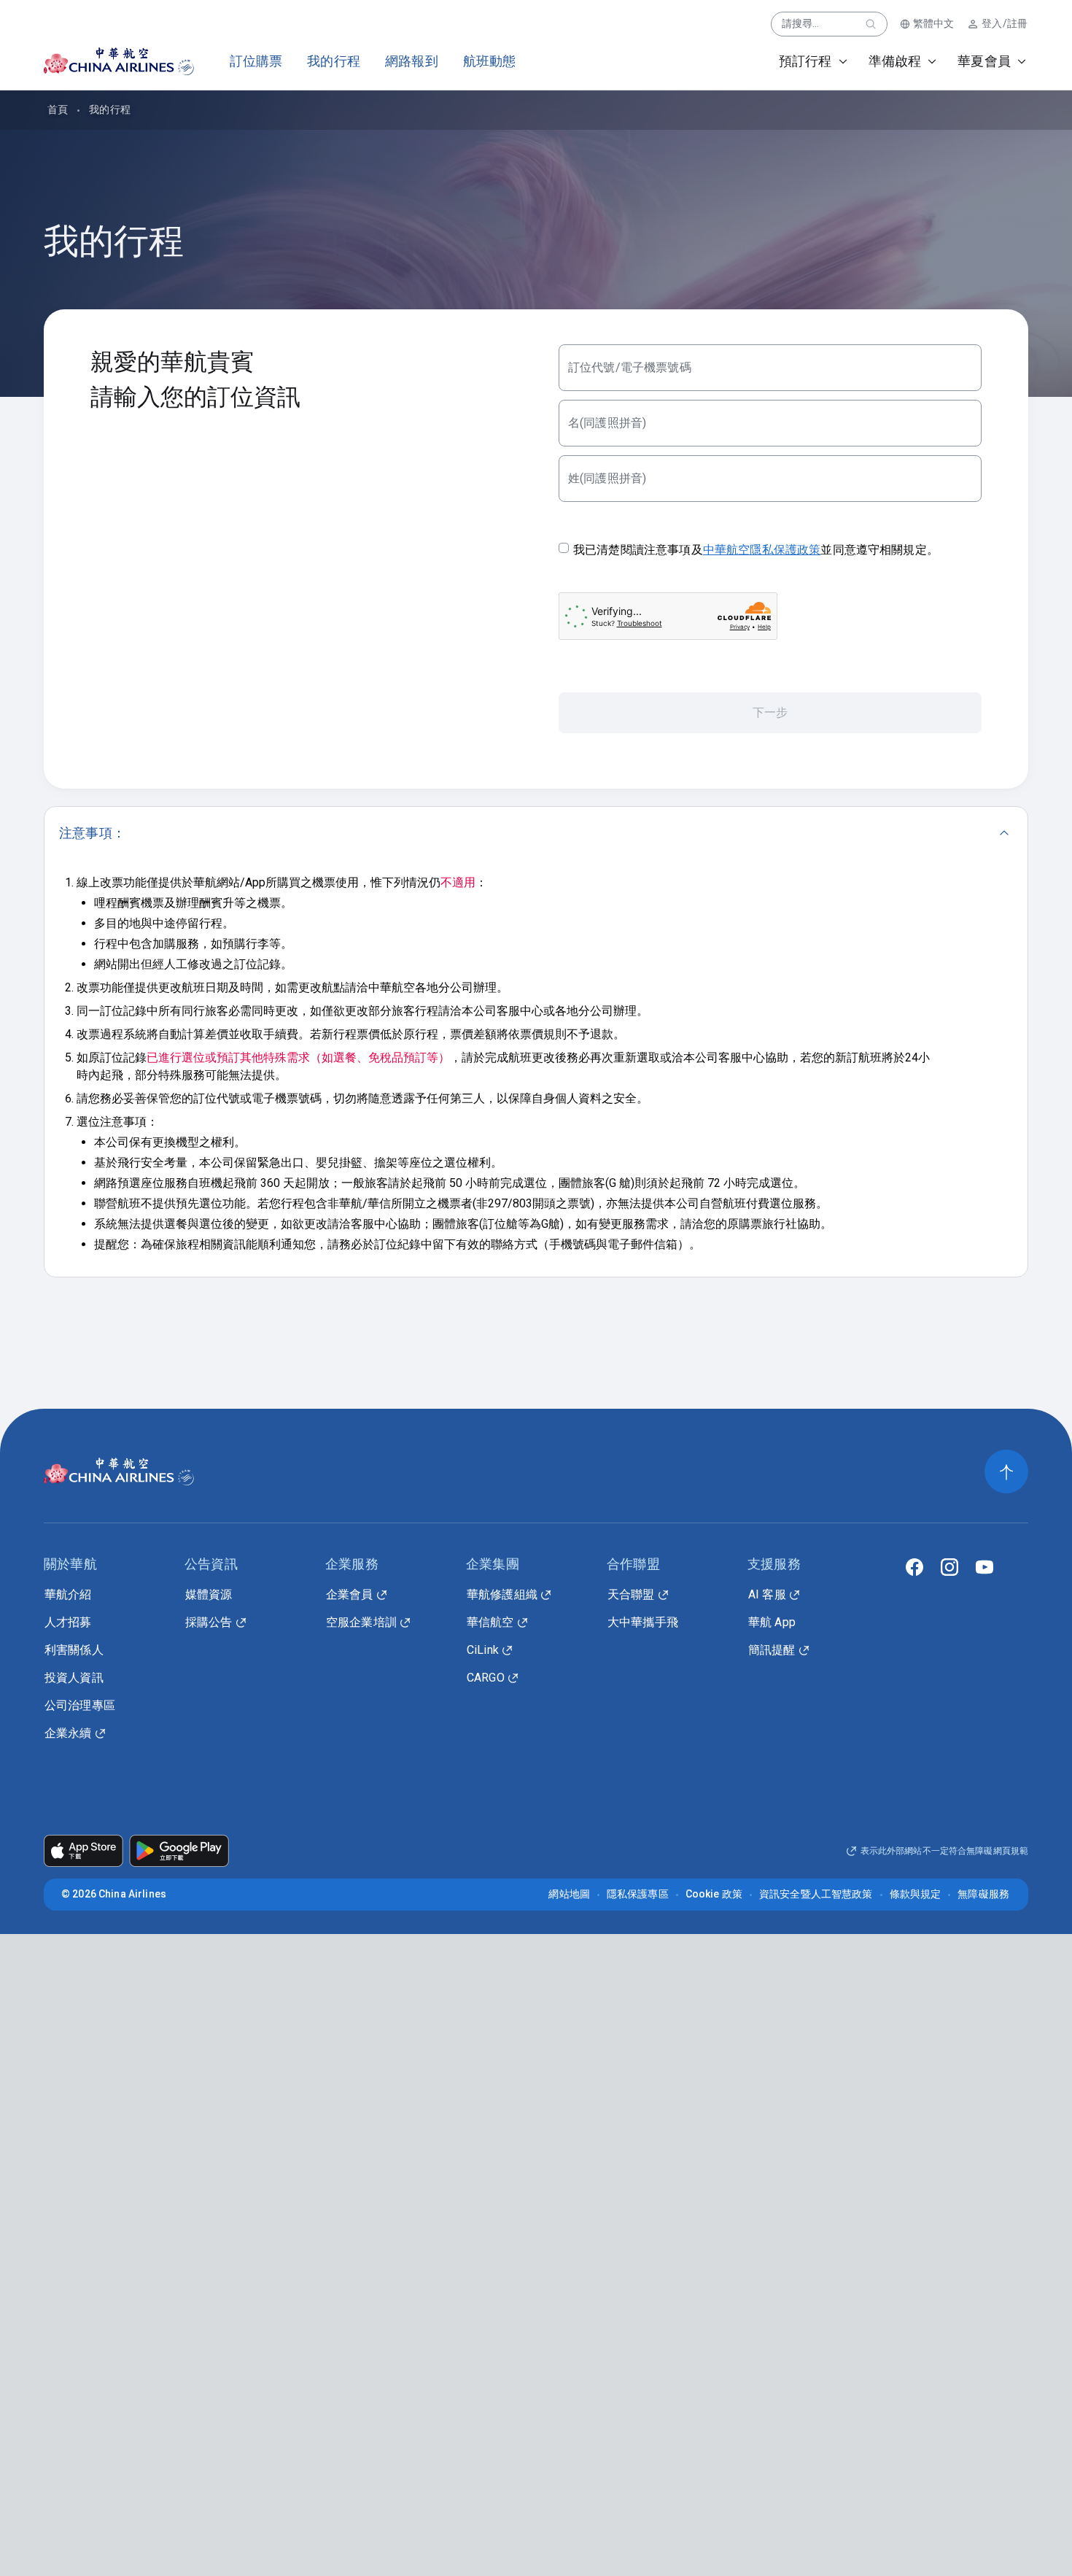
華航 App (772, 1622)
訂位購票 (256, 61)
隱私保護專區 (638, 1894)
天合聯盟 (631, 1594)
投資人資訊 (74, 1678)
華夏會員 (984, 61)
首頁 (58, 109)
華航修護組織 (502, 1594)
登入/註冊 (1005, 23)
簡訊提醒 (772, 1650)
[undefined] (106, 61)
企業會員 (350, 1594)
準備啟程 (895, 61)
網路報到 (412, 61)
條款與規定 (916, 1894)
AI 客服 (767, 1594)
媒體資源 (209, 1594)
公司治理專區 (80, 1705)
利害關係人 (74, 1650)
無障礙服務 (983, 1894)
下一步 (770, 712)
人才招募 (68, 1622)
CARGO (486, 1678)
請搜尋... (801, 23)
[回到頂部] (1006, 1471)
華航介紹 (68, 1594)
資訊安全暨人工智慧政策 (816, 1894)
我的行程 (334, 61)
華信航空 (490, 1622)
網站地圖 (569, 1894)
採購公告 (209, 1622)
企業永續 (68, 1733)
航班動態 (490, 61)
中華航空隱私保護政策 (762, 550)
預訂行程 (805, 61)
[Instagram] (949, 1567)
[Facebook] (914, 1567)
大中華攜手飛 (643, 1622)
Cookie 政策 (714, 1894)
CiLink (483, 1650)
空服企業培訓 (361, 1622)
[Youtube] (984, 1567)
